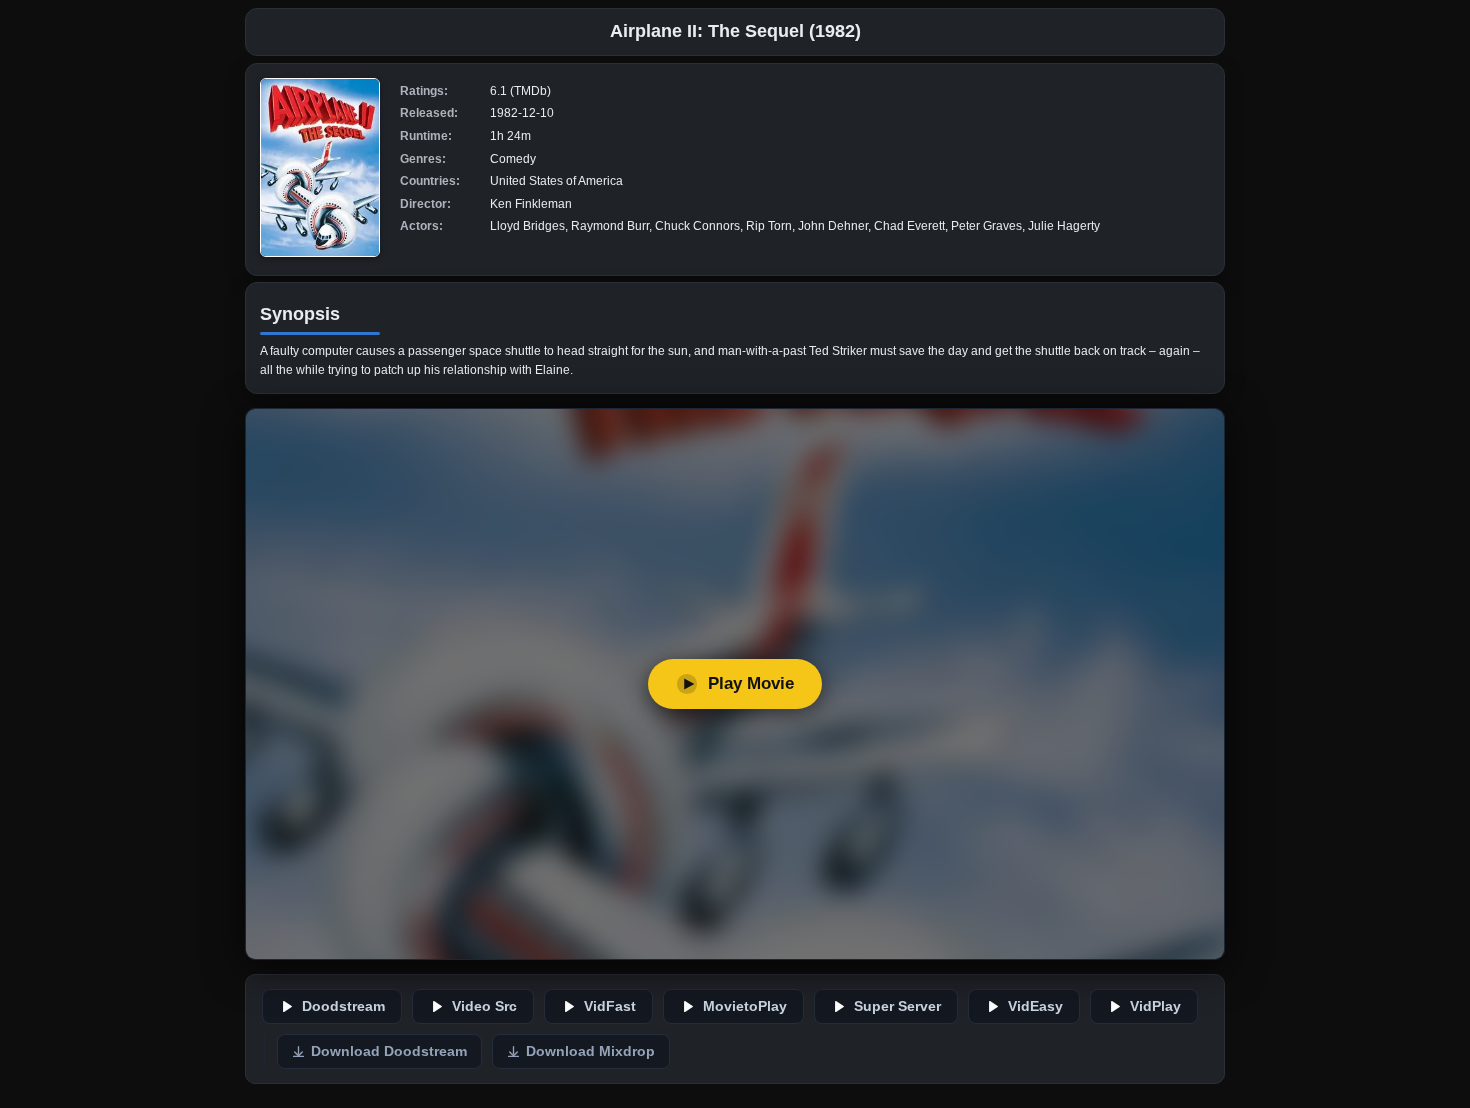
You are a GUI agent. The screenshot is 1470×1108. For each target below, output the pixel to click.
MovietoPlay (745, 1006)
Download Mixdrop (590, 1051)
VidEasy (1035, 1006)
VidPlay (1155, 1006)
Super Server (897, 1006)
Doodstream (343, 1006)
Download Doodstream (389, 1051)
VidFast (610, 1006)
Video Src (484, 1006)
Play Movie (751, 683)
